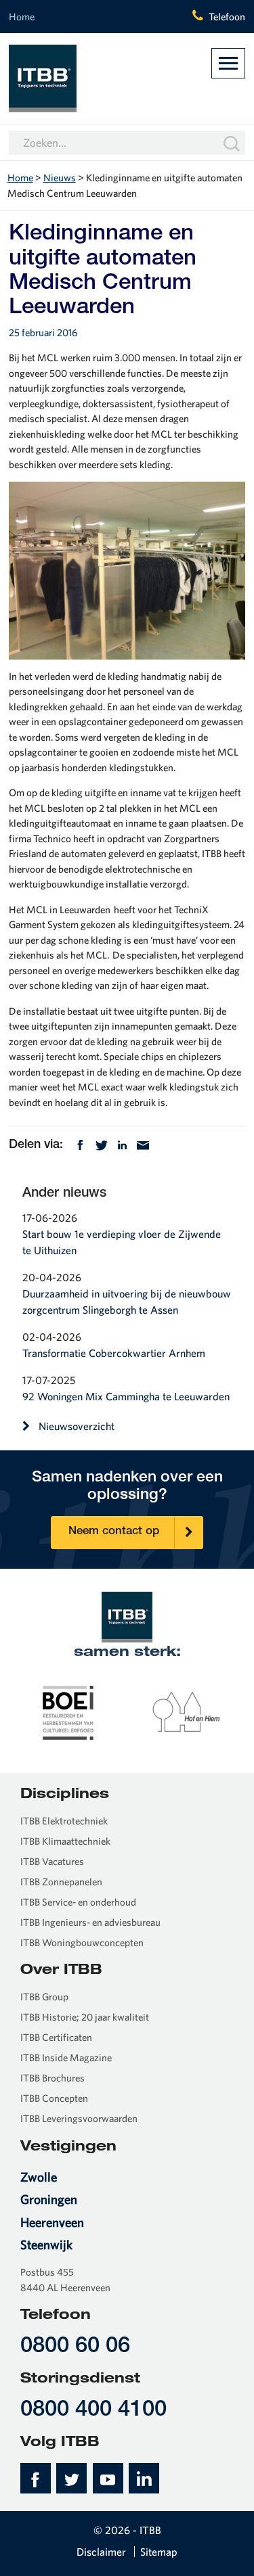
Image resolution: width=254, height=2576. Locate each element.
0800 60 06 (75, 2347)
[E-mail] (143, 1144)
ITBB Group (44, 1997)
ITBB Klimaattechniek (65, 1841)
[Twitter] (102, 1144)
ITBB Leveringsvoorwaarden (79, 2118)
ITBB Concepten (54, 2098)
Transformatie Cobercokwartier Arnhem (114, 1353)
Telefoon (227, 17)
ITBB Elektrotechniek (64, 1821)
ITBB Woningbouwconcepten (82, 1942)
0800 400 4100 (93, 2411)
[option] (68, 1711)
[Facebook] (80, 1144)
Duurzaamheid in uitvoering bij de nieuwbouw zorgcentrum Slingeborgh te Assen (127, 1302)
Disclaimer (101, 2552)
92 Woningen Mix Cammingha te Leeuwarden (126, 1396)
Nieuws (60, 178)
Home (22, 17)
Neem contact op (114, 1532)
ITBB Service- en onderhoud (78, 1902)
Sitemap (159, 2552)
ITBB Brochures (52, 2078)
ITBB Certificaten (56, 2037)
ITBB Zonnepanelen (61, 1882)
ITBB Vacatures (52, 1861)
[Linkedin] (122, 1144)
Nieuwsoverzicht (77, 1426)
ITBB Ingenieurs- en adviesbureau (90, 1922)
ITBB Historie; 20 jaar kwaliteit (85, 2017)
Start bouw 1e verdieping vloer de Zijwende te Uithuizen (122, 1242)
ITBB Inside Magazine (66, 2057)
